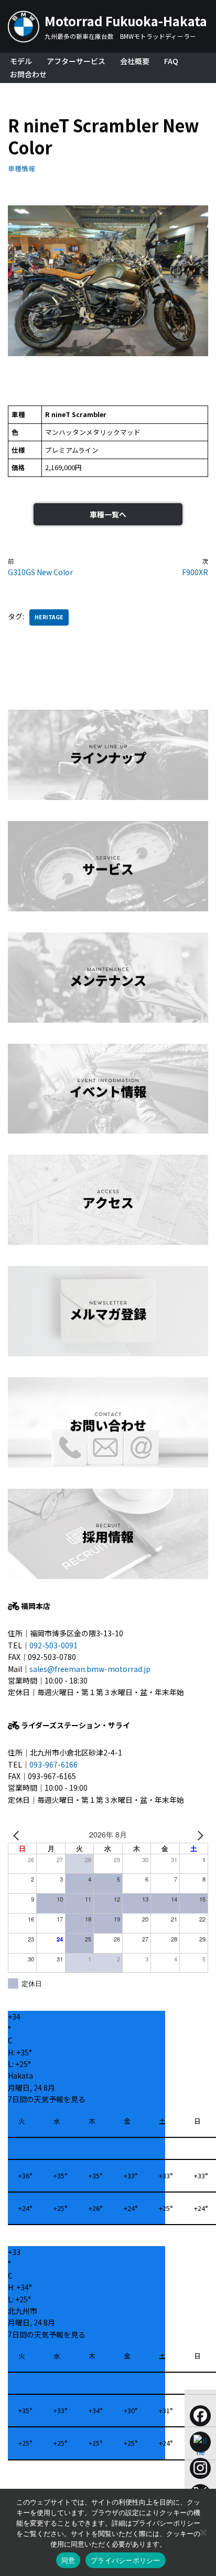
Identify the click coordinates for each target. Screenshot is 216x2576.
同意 (68, 2560)
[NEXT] (198, 1834)
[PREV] (18, 1834)
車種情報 (21, 168)
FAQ (171, 61)
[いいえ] (203, 2532)
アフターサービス (76, 61)
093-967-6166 (53, 1764)
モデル (21, 61)
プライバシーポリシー (126, 2560)
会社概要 (135, 61)
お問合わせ (28, 74)
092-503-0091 (53, 1645)
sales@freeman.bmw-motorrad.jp (90, 1669)
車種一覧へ (108, 514)
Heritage (49, 617)
